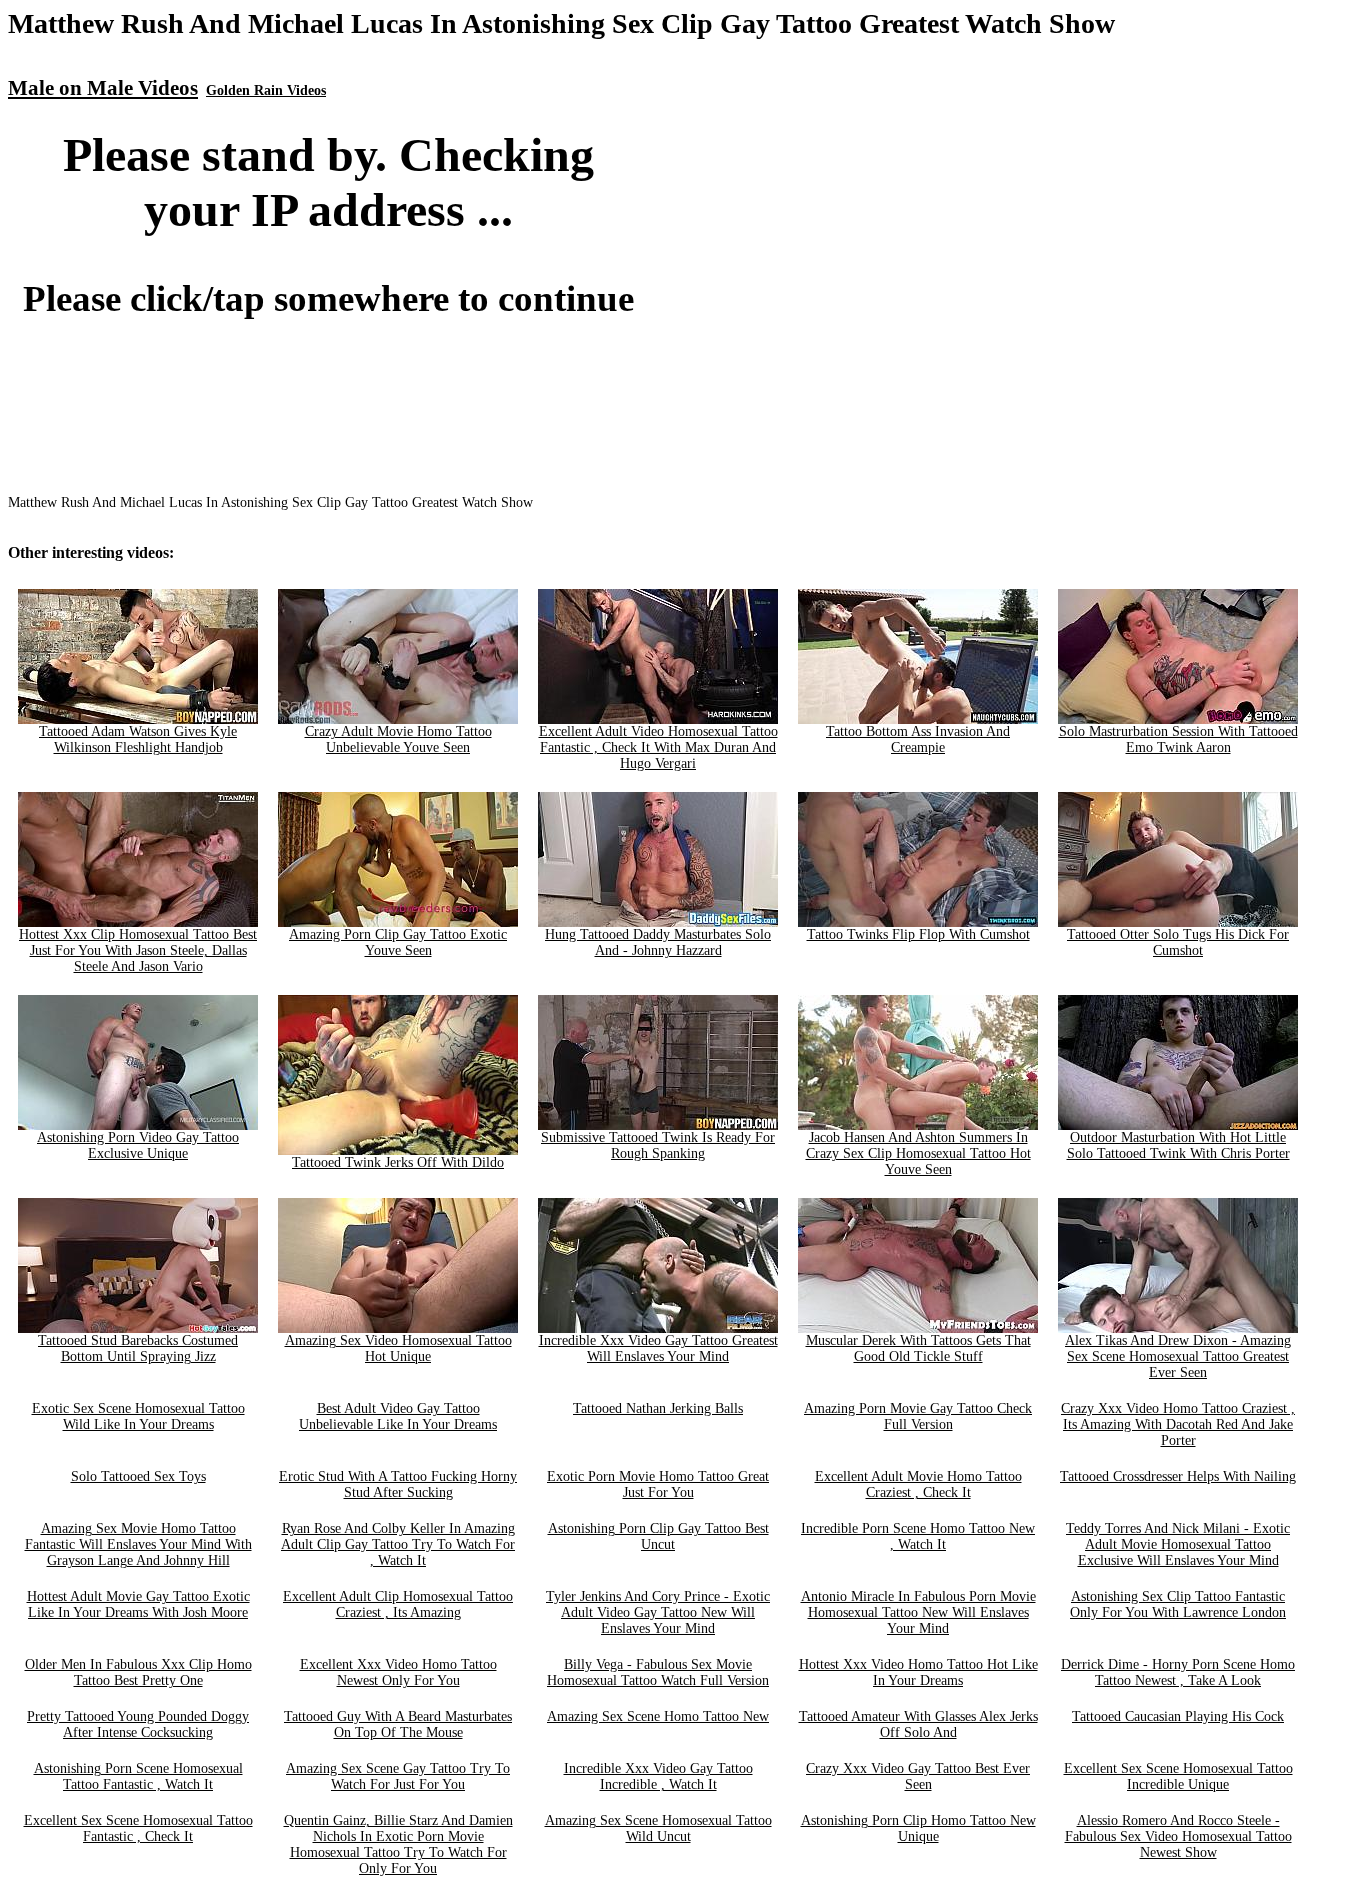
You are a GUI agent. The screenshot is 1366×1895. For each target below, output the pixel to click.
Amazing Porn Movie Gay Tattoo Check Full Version (918, 1416)
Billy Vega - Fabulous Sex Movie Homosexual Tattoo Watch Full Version (658, 1672)
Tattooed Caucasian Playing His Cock (1178, 1716)
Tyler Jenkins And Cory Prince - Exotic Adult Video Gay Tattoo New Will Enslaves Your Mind (658, 1612)
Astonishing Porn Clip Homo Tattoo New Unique (918, 1828)
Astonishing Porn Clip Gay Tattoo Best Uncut (658, 1536)
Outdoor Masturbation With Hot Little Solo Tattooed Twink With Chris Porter (1178, 1145)
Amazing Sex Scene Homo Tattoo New (658, 1716)
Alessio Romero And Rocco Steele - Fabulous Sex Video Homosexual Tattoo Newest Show (1178, 1836)
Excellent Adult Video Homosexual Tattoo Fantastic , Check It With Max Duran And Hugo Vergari (658, 747)
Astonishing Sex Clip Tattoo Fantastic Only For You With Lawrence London (1178, 1604)
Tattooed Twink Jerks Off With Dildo (398, 1162)
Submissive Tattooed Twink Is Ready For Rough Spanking (658, 1145)
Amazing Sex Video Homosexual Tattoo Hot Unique (398, 1348)
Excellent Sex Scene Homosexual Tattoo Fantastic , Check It (138, 1828)
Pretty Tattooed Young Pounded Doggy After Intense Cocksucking (138, 1724)
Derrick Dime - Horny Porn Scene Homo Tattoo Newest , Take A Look (1178, 1672)
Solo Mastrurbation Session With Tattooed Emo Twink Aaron (1178, 739)
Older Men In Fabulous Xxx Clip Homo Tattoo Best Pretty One (138, 1672)
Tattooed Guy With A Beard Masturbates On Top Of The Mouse (398, 1724)
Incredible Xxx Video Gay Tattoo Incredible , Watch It (658, 1776)
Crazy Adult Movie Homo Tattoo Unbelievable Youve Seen (398, 739)
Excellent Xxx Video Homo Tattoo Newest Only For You (398, 1672)
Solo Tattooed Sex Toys (138, 1476)
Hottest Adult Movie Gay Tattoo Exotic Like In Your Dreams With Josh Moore (138, 1604)
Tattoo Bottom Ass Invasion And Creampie (918, 739)
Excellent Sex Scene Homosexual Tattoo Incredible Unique (1178, 1776)
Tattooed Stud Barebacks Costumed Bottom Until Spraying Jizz (138, 1348)
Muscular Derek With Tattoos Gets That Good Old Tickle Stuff (918, 1348)
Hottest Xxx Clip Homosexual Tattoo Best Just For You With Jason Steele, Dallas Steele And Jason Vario (138, 950)
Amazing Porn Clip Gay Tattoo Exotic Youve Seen (398, 942)
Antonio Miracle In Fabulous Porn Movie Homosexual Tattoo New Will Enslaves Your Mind (918, 1612)
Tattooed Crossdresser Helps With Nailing (1178, 1476)
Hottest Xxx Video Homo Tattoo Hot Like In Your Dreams (918, 1672)
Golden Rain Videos (266, 90)
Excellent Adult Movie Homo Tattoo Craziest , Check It (918, 1484)
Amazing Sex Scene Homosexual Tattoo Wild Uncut (658, 1828)
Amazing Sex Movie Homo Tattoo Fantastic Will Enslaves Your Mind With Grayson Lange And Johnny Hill (138, 1544)
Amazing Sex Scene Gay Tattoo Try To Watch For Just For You (398, 1776)
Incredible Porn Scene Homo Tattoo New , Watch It (918, 1536)
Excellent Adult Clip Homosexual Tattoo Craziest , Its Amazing (398, 1604)
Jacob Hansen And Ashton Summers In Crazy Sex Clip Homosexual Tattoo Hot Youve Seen (918, 1153)
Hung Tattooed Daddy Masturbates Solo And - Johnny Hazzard (658, 942)
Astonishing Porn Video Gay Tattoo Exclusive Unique (138, 1145)
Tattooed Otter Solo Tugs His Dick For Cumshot (1178, 942)
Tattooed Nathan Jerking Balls (658, 1408)
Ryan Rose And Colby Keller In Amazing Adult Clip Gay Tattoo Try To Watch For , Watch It (398, 1544)
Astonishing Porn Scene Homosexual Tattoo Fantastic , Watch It (138, 1776)
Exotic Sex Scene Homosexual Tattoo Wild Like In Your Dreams (138, 1416)
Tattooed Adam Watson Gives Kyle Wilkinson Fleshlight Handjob (138, 739)
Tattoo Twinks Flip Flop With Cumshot (918, 934)
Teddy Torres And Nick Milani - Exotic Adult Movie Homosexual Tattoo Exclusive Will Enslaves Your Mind (1178, 1544)
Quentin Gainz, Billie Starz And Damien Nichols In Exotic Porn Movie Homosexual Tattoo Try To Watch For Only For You (398, 1844)
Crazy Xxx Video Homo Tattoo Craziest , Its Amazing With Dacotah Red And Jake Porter (1178, 1424)
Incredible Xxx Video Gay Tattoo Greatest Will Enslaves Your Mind (658, 1348)
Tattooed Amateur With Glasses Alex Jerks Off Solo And (918, 1724)
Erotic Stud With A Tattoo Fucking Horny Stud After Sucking (398, 1484)
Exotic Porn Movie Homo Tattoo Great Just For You (658, 1484)
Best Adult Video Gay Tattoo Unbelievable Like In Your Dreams (398, 1416)
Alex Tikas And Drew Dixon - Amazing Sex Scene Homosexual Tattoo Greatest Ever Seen (1178, 1356)
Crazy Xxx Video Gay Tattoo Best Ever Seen (918, 1776)
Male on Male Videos (103, 88)
